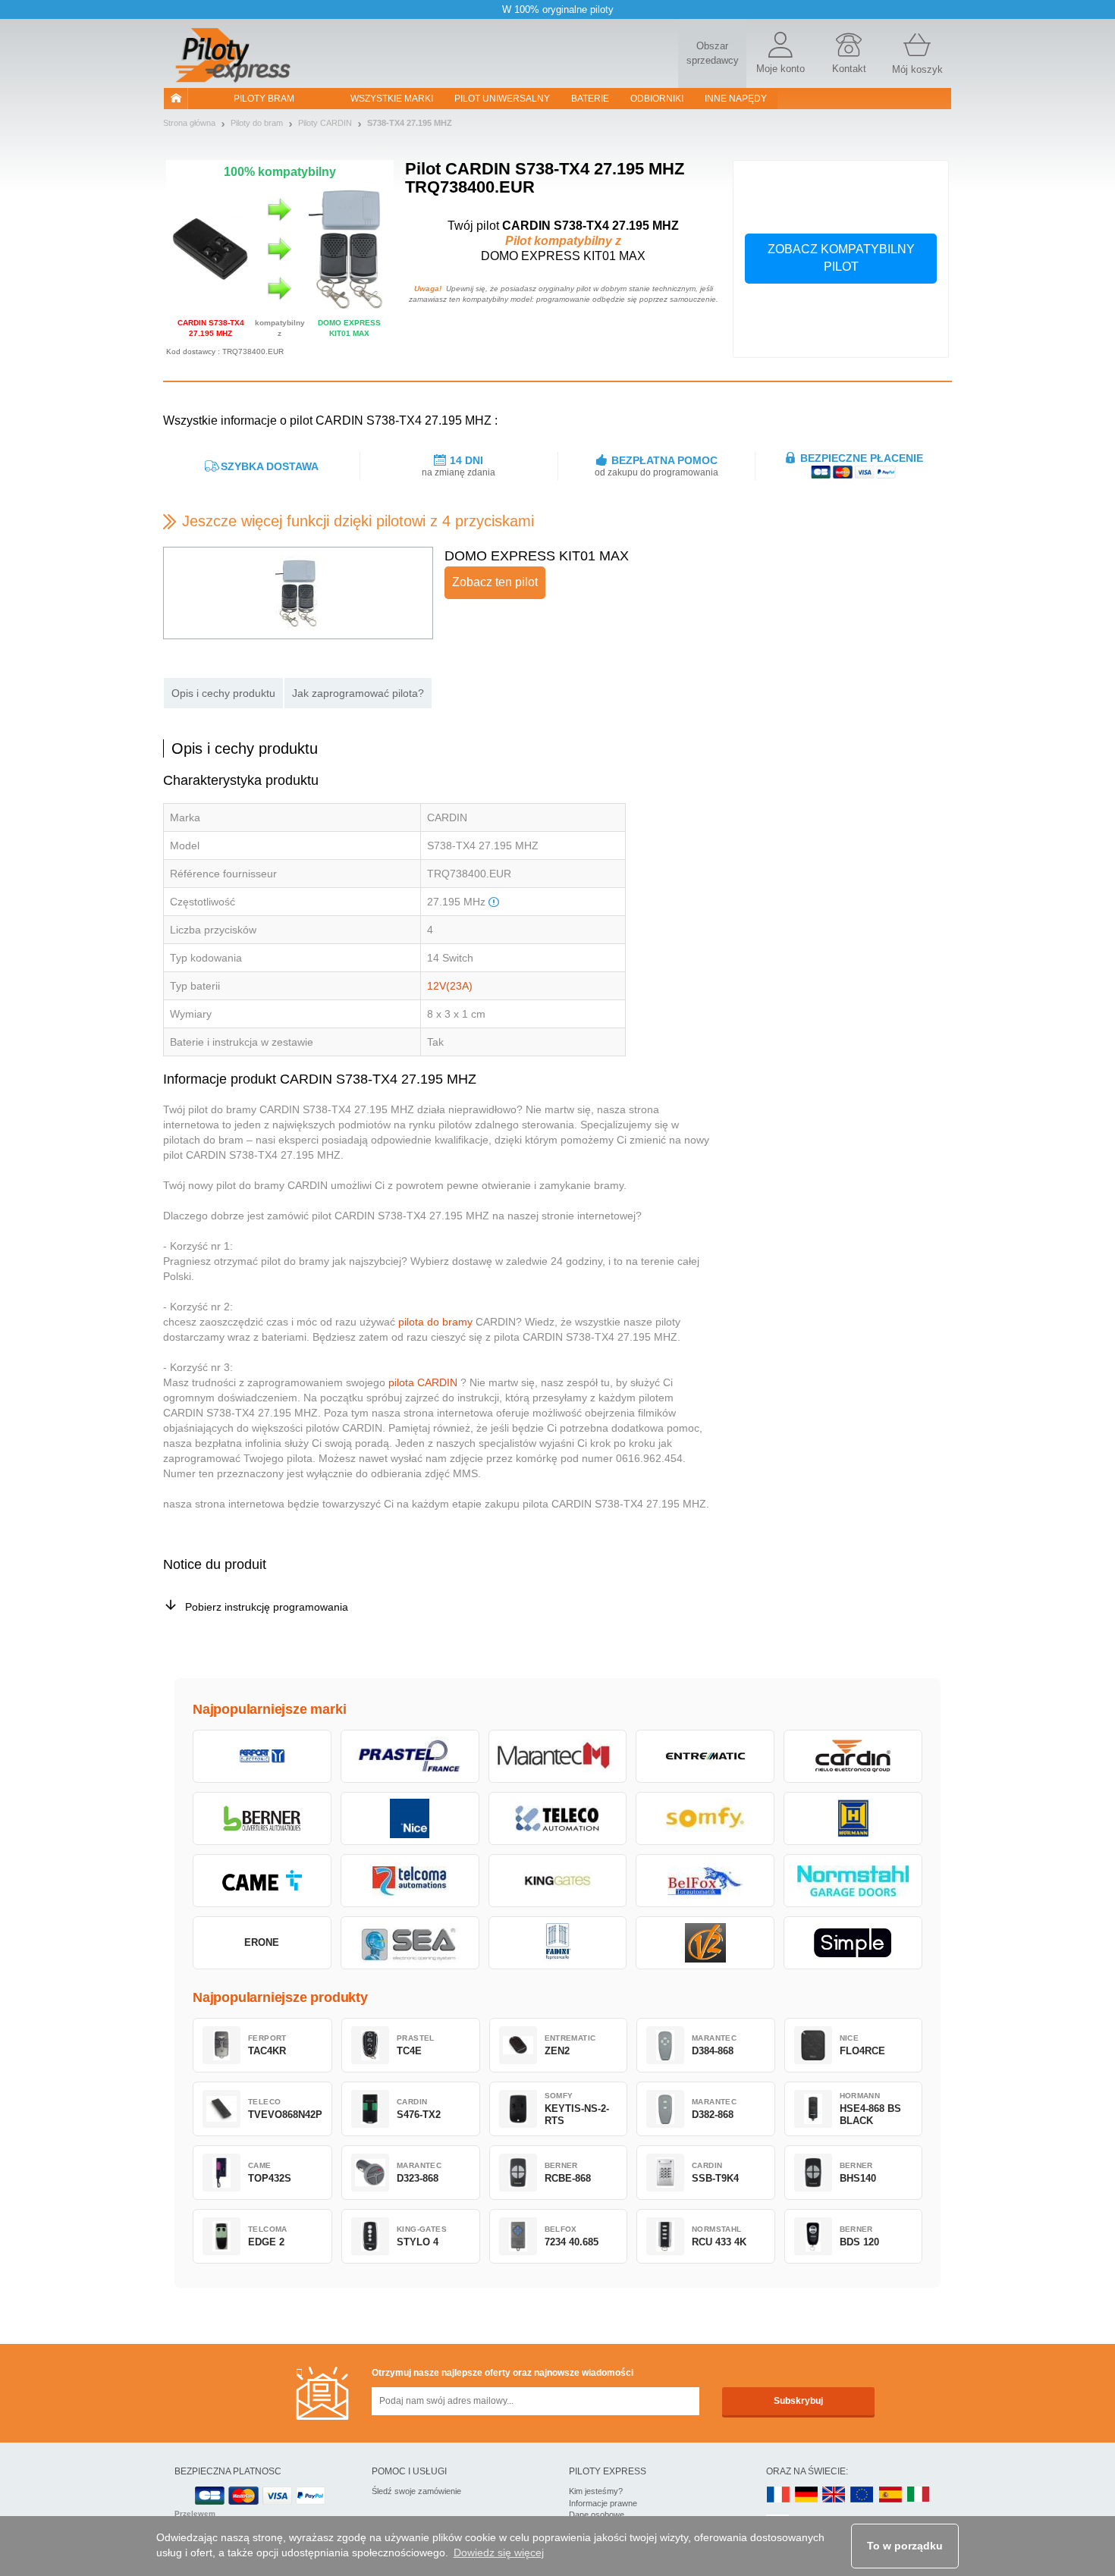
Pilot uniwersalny (502, 99)
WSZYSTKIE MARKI (392, 99)
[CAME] (262, 1881)
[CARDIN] (853, 1756)
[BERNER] (262, 1818)
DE (806, 2495)
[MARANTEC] (558, 1756)
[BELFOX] (705, 1881)
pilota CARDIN (423, 1382)
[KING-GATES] (558, 1881)
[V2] (705, 1943)
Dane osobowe (597, 2515)
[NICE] (410, 1818)
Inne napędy (736, 99)
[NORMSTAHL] (853, 1881)
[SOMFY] (705, 1818)
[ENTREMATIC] (705, 1756)
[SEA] (410, 1943)
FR (778, 2495)
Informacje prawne (603, 2503)
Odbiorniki (657, 99)
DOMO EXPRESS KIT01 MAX (537, 556)
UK (834, 2495)
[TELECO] (558, 1818)
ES (890, 2495)
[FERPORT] (262, 1756)
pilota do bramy (435, 1322)
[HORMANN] (853, 1818)
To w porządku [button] (905, 2546)
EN (862, 2495)
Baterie (590, 99)
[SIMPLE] (853, 1943)
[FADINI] (558, 1943)
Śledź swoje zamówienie (416, 2491)
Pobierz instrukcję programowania (267, 1607)
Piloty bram (264, 99)
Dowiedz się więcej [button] (499, 2552)
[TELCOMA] (410, 1881)
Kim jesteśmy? (596, 2491)
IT (919, 2495)
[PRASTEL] (410, 1756)
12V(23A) (450, 986)
